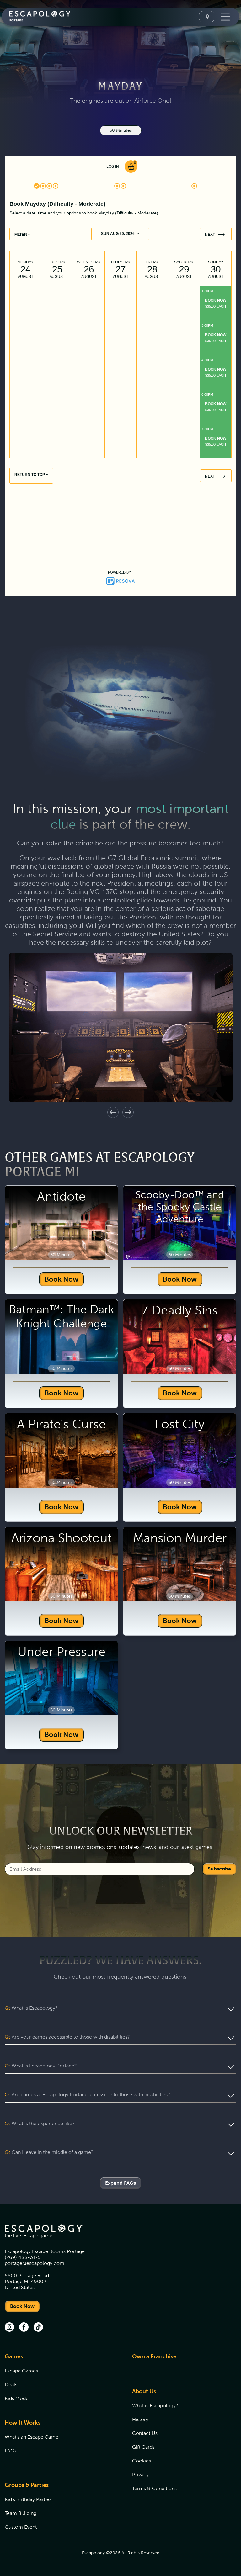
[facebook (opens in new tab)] (24, 2328)
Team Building (21, 2513)
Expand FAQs (120, 2183)
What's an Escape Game (32, 2437)
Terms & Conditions (154, 2488)
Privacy (140, 2475)
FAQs (11, 2451)
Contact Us (145, 2433)
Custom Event (21, 2527)
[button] (113, 1112)
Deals (11, 2385)
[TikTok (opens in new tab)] (38, 2328)
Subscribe (219, 1869)
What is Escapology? (155, 2406)
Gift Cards (143, 2447)
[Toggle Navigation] (225, 17)
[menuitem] (61, 2381)
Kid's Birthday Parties (28, 2499)
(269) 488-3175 (23, 2257)
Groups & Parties (27, 2485)
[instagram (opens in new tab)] (9, 2328)
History (140, 2419)
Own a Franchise (154, 2356)
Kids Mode (17, 2398)
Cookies (142, 2461)
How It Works (23, 2423)
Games (14, 2356)
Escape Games (21, 2371)
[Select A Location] (207, 17)
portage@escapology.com (35, 2263)
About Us (144, 2391)
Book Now (62, 1279)
